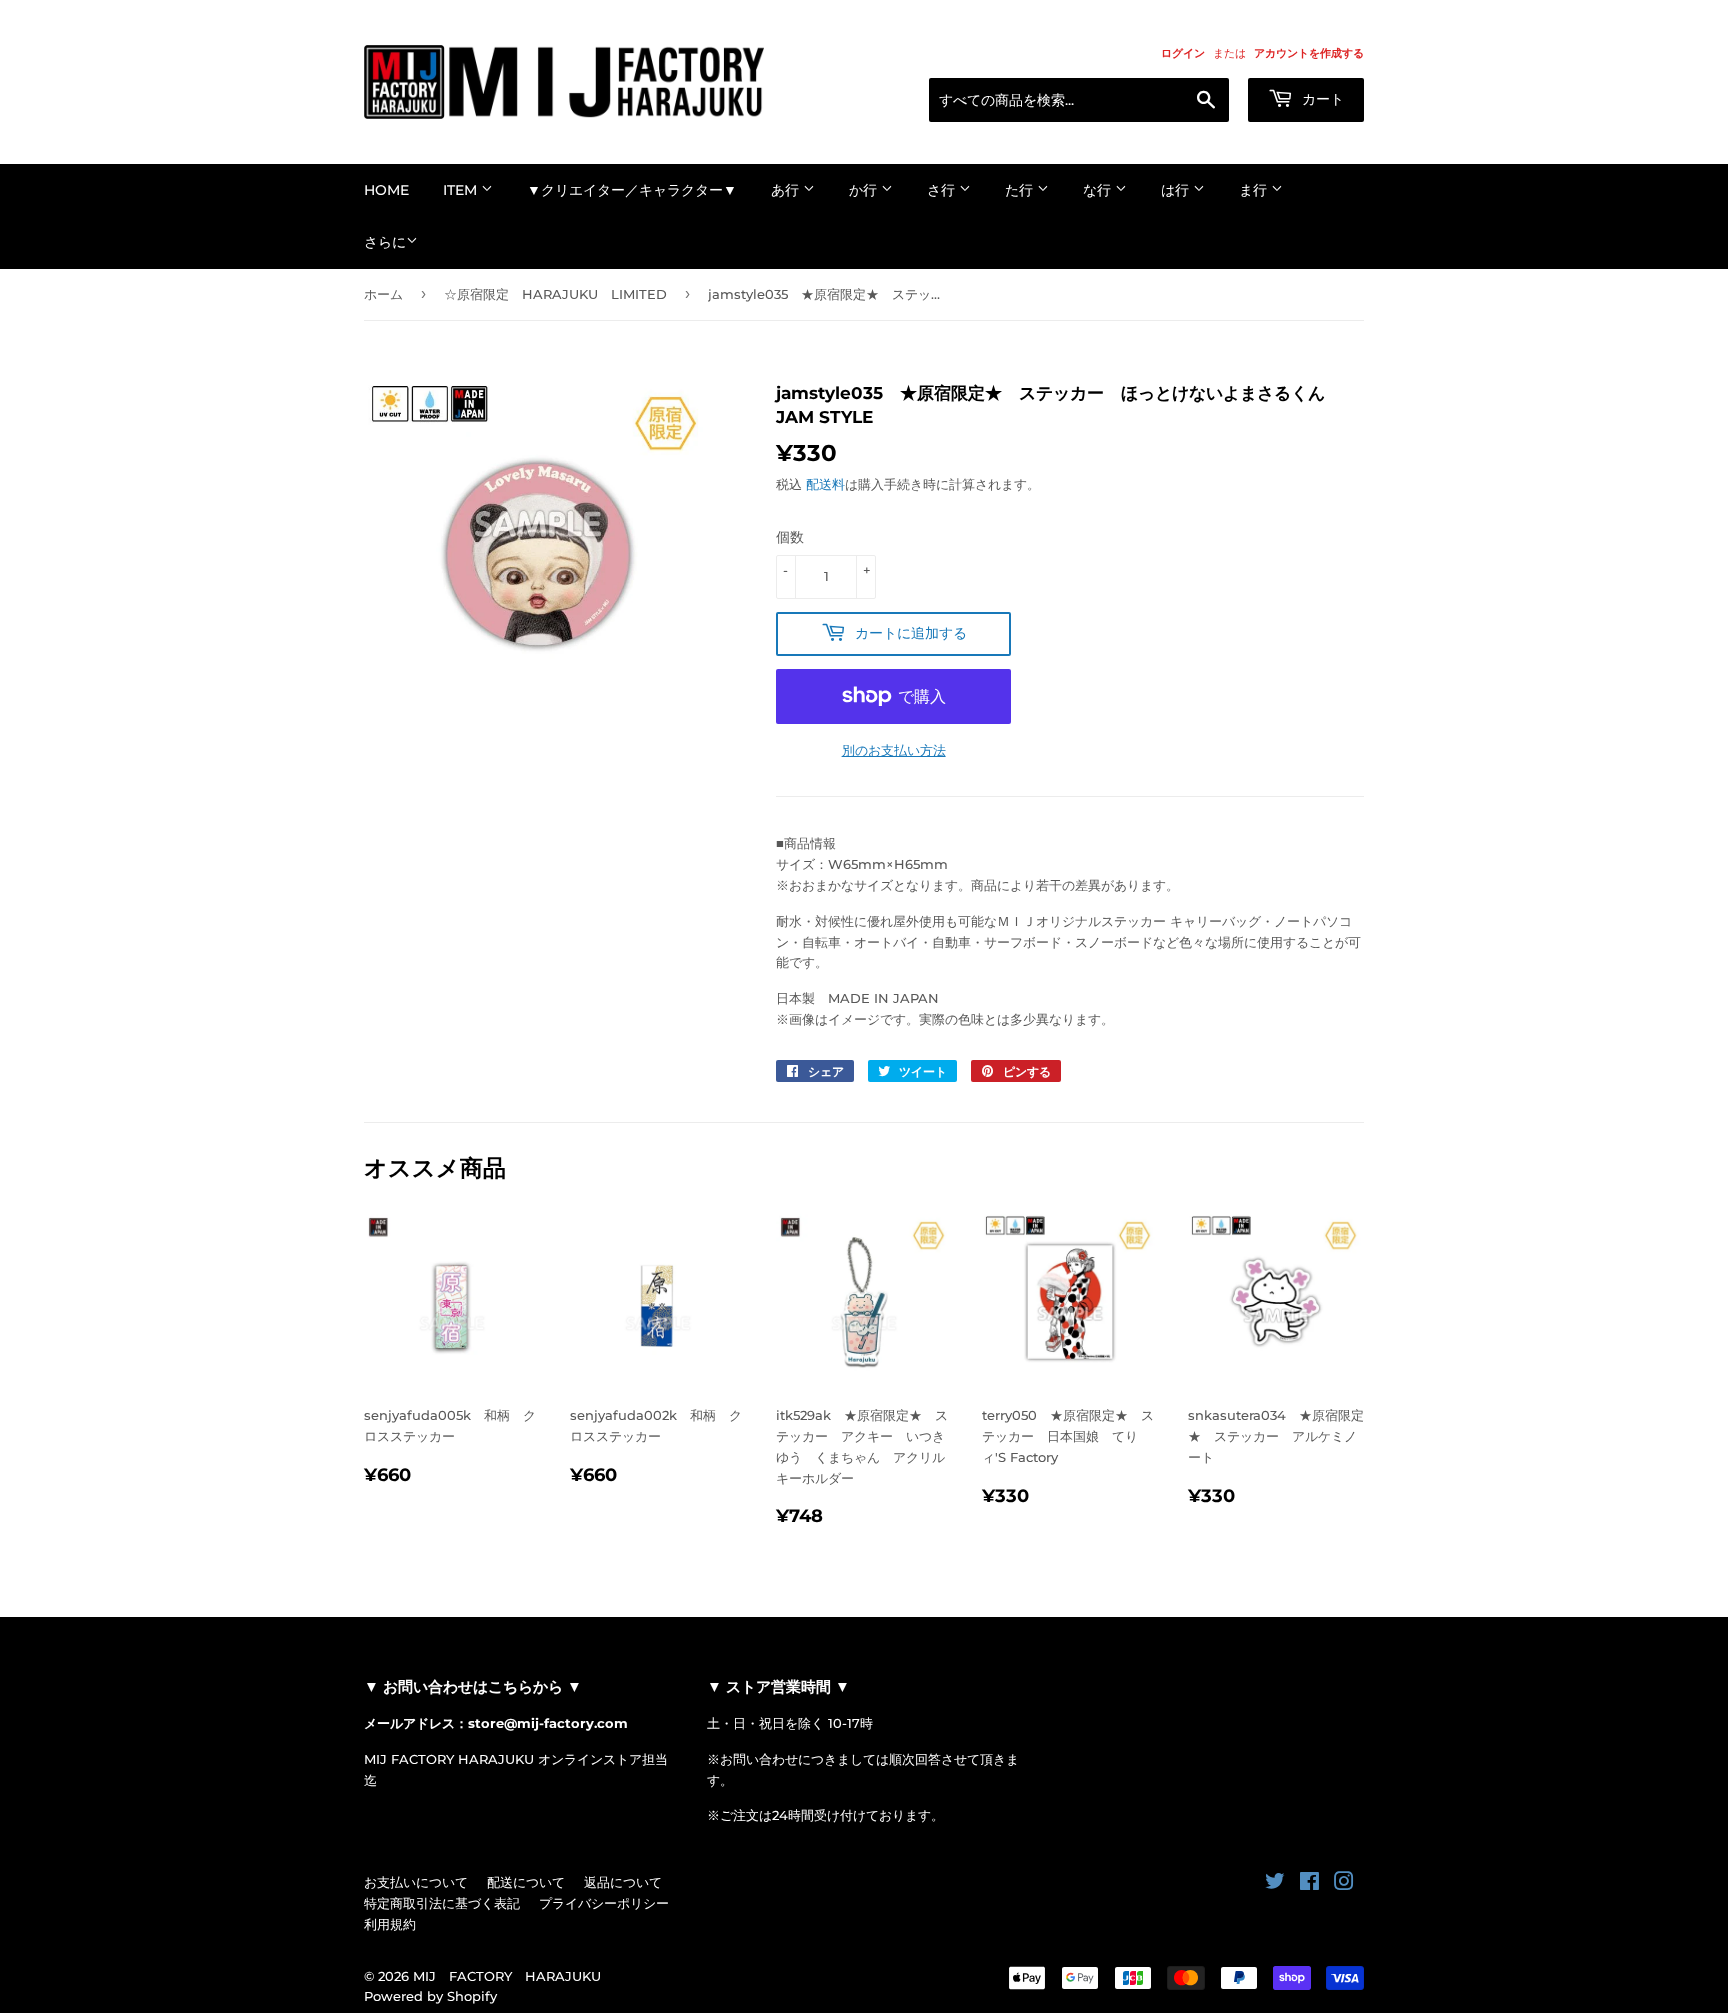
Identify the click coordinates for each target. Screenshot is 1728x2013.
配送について (526, 1882)
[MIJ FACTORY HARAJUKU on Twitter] (1275, 1884)
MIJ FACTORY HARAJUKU (507, 1976)
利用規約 (390, 1924)
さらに (385, 242)
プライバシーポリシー (604, 1903)
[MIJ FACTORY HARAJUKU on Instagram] (1344, 1884)
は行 (1177, 190)
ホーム (383, 294)
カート (1321, 99)
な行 (1099, 190)
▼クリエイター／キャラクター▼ (632, 190)
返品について (623, 1882)
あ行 (787, 190)
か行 (865, 190)
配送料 (825, 484)
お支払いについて (416, 1882)
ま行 (1255, 190)
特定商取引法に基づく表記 (442, 1903)
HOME (386, 190)
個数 (790, 537)
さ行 (943, 190)
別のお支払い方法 (894, 750)
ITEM (462, 190)
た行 (1021, 190)
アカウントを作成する (1309, 53)
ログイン (1183, 53)
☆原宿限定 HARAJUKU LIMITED (555, 294)
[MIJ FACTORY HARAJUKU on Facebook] (1309, 1884)
